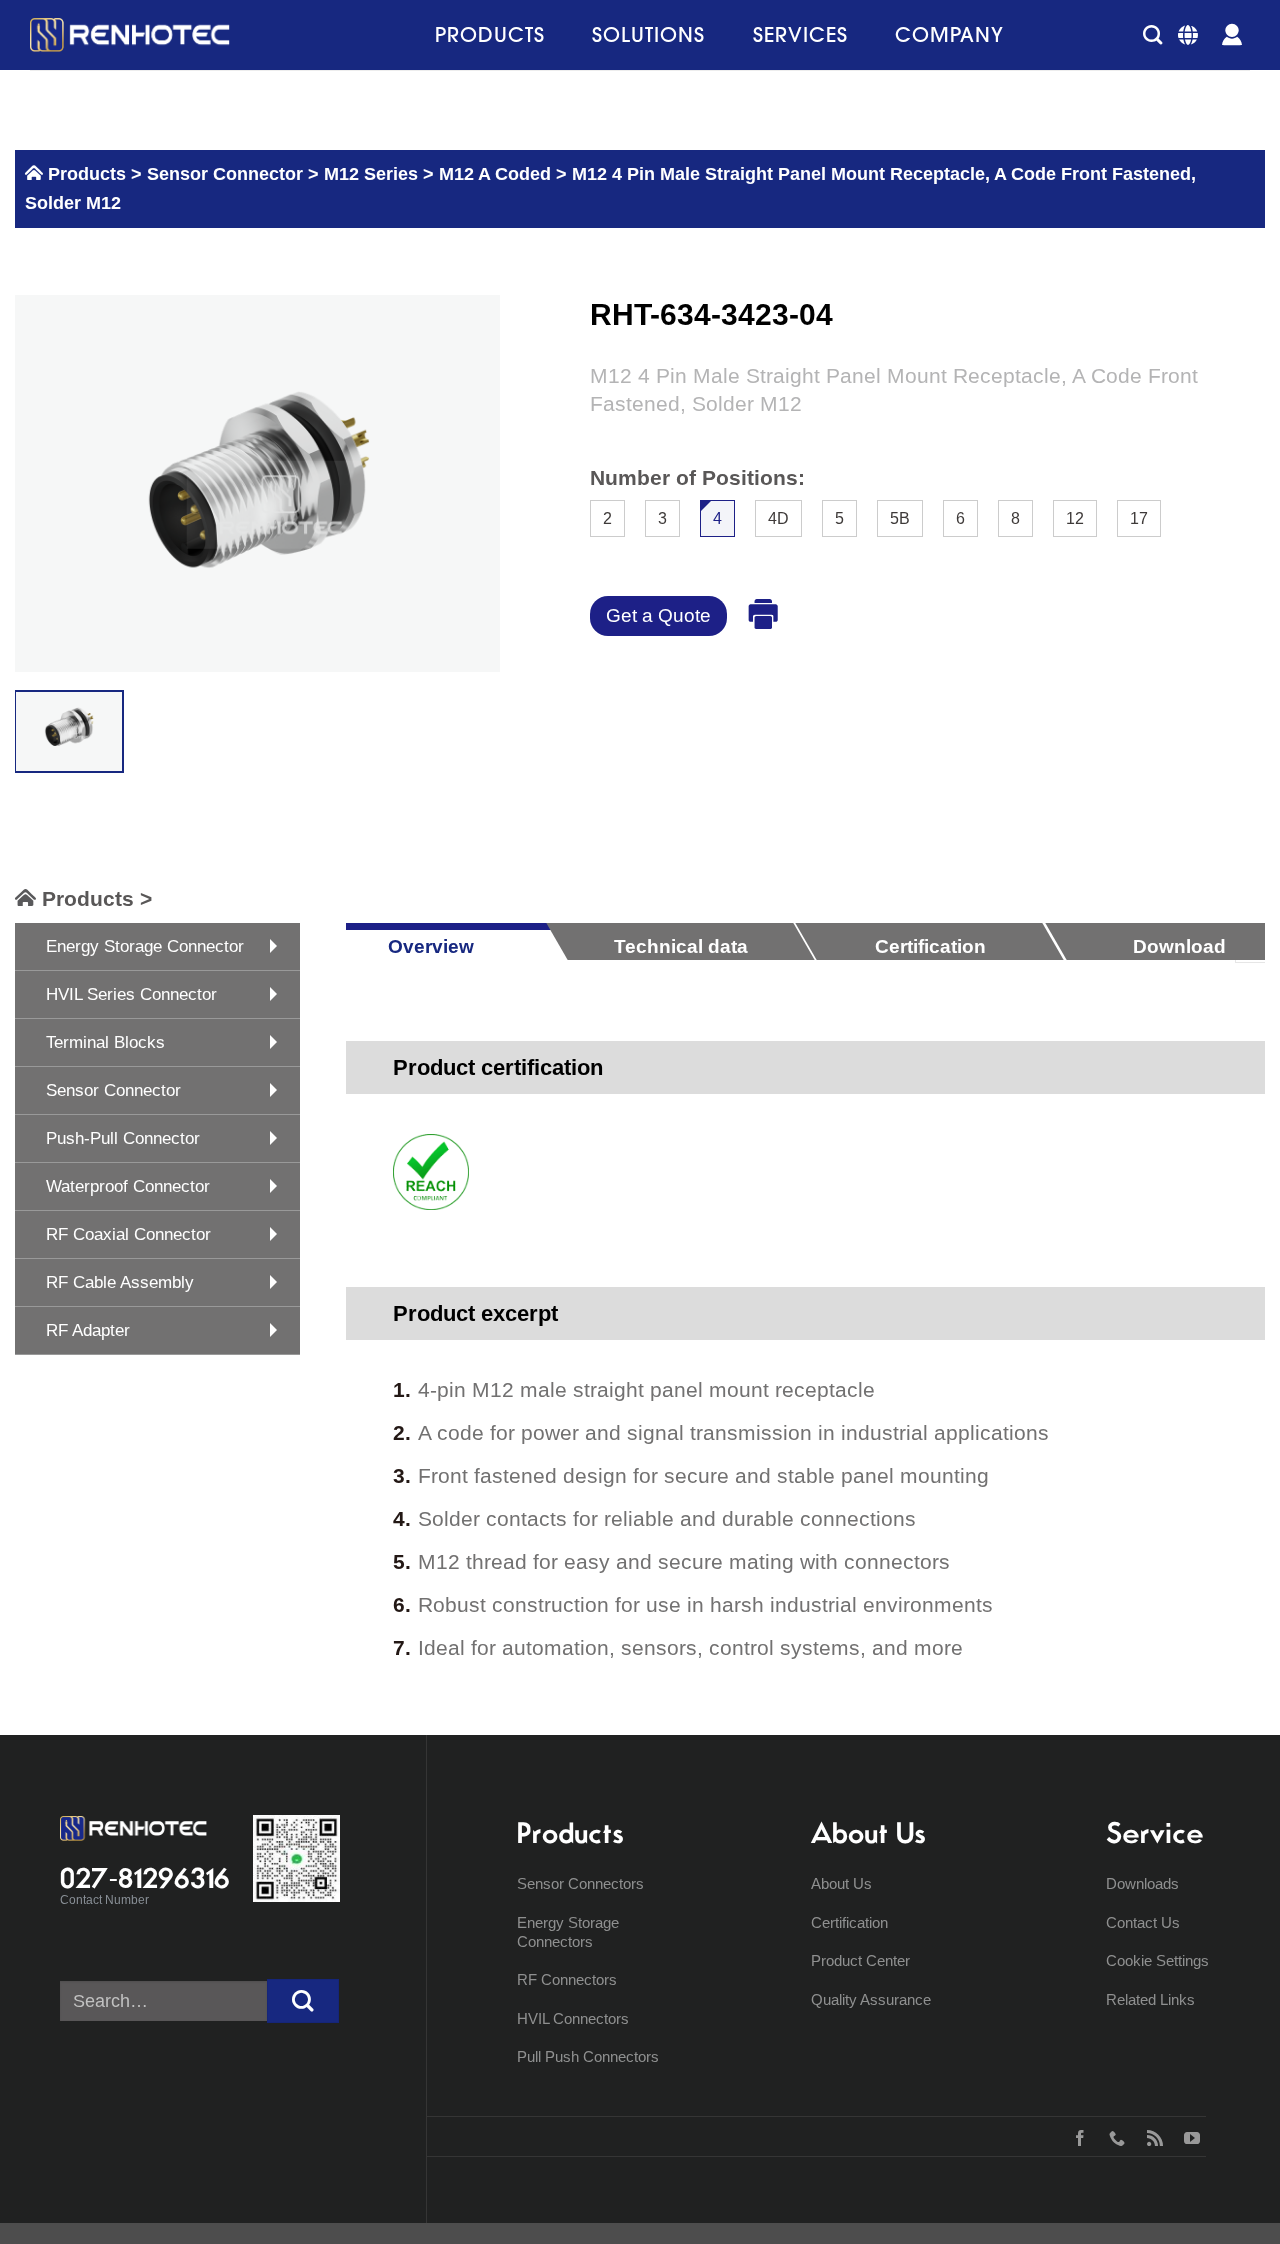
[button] (1152, 34)
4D (778, 518)
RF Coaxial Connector (128, 1234)
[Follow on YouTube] (1187, 2136)
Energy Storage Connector (145, 946)
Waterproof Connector (128, 1186)
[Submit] (303, 2001)
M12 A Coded (495, 174)
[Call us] (1112, 2136)
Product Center (860, 1960)
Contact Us (1143, 1922)
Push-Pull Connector (123, 1138)
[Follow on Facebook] (1075, 2136)
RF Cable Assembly (120, 1282)
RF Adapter (88, 1330)
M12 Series (371, 174)
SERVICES (800, 34)
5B (900, 518)
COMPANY (949, 34)
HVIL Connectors (573, 2018)
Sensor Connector (222, 174)
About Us (841, 1883)
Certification (849, 1922)
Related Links (1150, 1999)
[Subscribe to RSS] (1150, 2136)
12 (1075, 518)
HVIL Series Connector (131, 994)
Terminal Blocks (105, 1042)
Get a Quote (658, 615)
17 (1139, 518)
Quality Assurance (871, 1999)
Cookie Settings (1157, 1960)
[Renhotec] (130, 35)
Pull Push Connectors (588, 2056)
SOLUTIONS (648, 34)
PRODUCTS (490, 34)
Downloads (1142, 1883)
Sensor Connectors (580, 1883)
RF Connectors (567, 1979)
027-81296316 (145, 1878)
